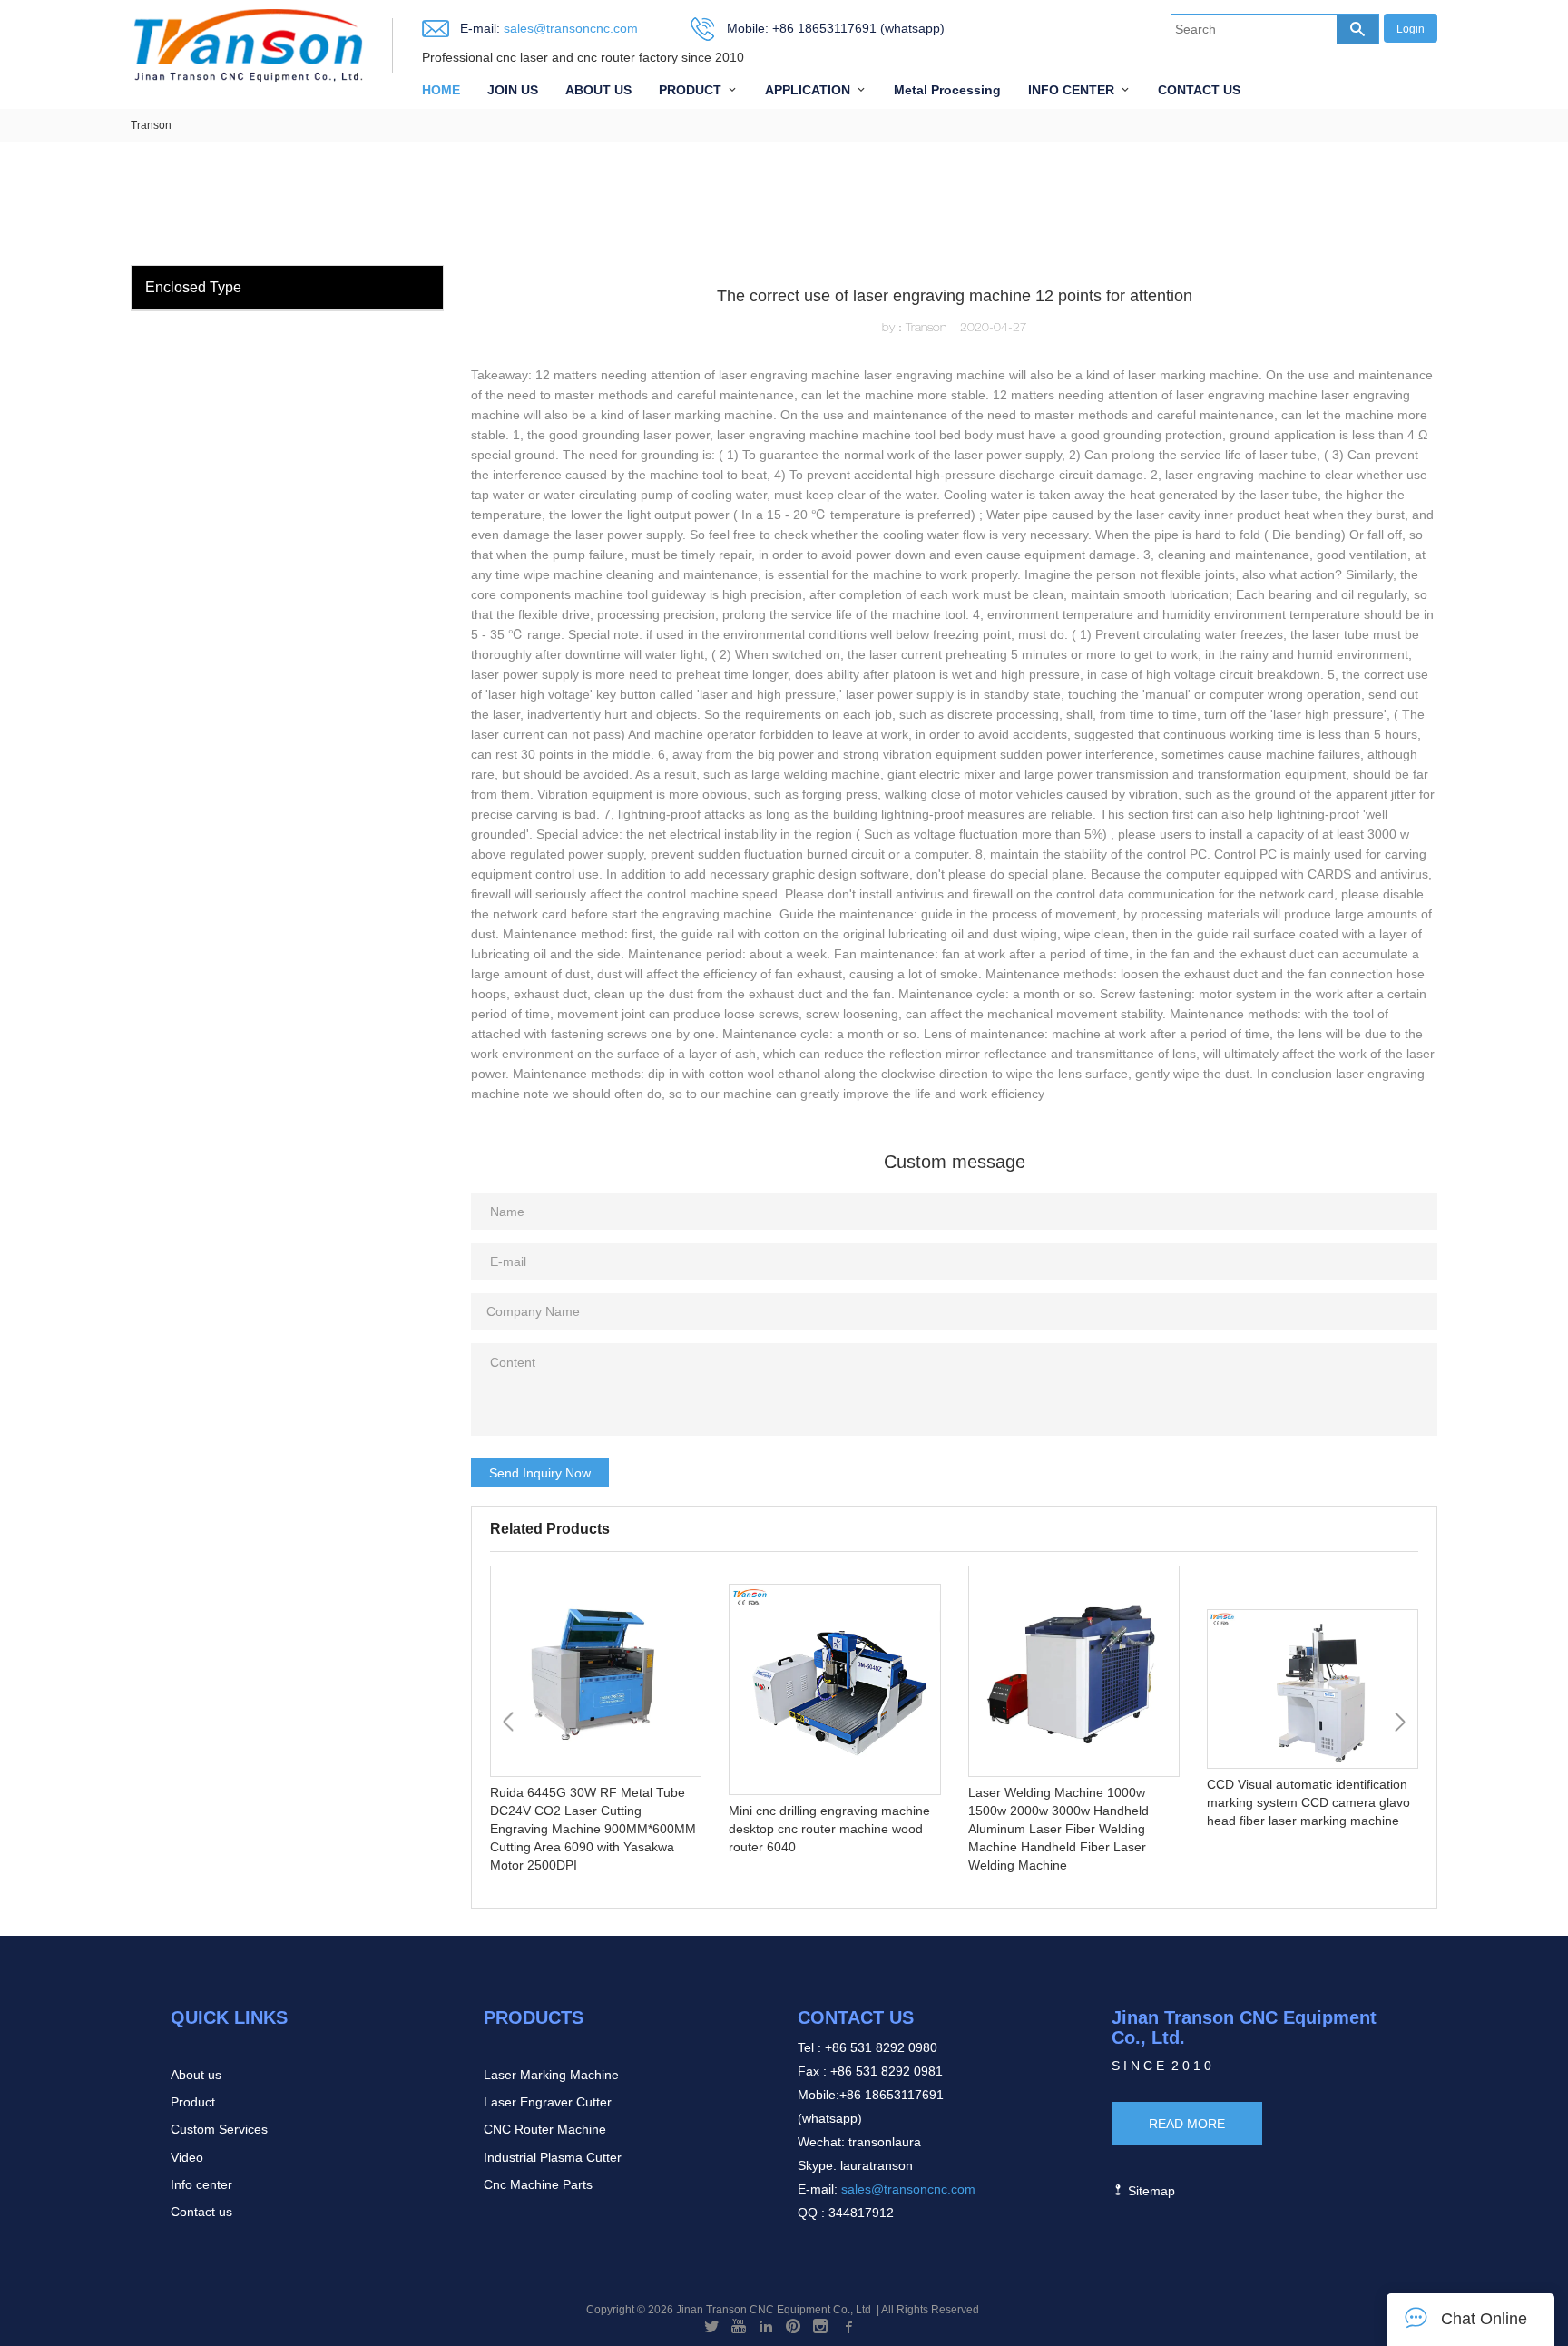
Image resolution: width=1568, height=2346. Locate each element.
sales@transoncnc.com (569, 28)
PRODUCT (690, 90)
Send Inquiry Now (540, 1473)
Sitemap (1150, 2191)
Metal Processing (947, 90)
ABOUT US (598, 90)
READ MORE (1187, 2124)
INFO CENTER (1071, 90)
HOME (441, 90)
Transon (151, 125)
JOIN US (513, 90)
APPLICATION (808, 90)
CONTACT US (1199, 90)
